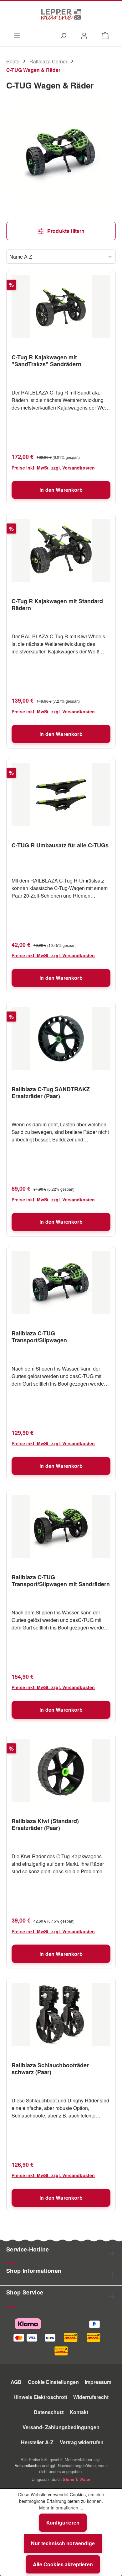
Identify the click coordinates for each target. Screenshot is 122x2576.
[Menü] (17, 35)
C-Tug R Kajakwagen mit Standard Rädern (57, 604)
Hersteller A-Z (37, 2442)
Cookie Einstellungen (53, 2382)
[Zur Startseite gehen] (61, 14)
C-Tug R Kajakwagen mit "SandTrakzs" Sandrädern (46, 361)
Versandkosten (28, 2465)
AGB (16, 2382)
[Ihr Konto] (84, 35)
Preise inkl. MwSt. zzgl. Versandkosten (53, 468)
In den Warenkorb (61, 490)
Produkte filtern (65, 231)
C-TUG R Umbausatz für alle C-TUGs (60, 845)
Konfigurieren (63, 2522)
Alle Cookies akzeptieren (63, 2564)
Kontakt (79, 2412)
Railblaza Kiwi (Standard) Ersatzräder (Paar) (45, 1824)
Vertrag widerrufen (82, 2442)
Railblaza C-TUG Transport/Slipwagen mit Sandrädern (61, 1580)
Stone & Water (77, 2479)
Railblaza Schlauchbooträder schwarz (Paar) (50, 2069)
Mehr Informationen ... (61, 2508)
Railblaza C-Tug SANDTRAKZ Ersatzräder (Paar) (51, 1092)
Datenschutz (49, 2412)
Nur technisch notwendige (63, 2543)
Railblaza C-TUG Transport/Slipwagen (39, 1337)
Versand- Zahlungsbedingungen (61, 2427)
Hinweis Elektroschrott (40, 2397)
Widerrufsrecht (91, 2397)
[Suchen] (63, 35)
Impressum (98, 2382)
